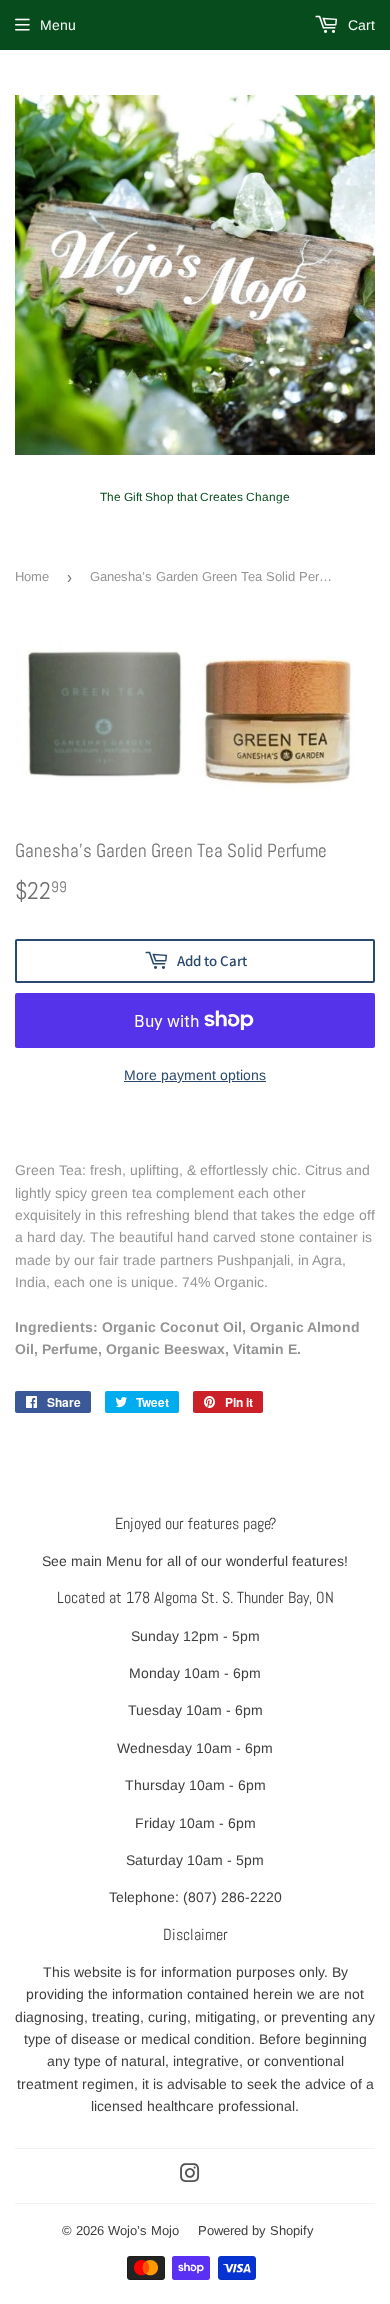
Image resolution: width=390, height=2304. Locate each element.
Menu (58, 25)
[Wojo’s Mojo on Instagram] (190, 2176)
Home (32, 576)
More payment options (195, 1075)
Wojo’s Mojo (143, 2230)
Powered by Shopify (256, 2230)
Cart (359, 25)
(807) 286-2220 (232, 1897)
